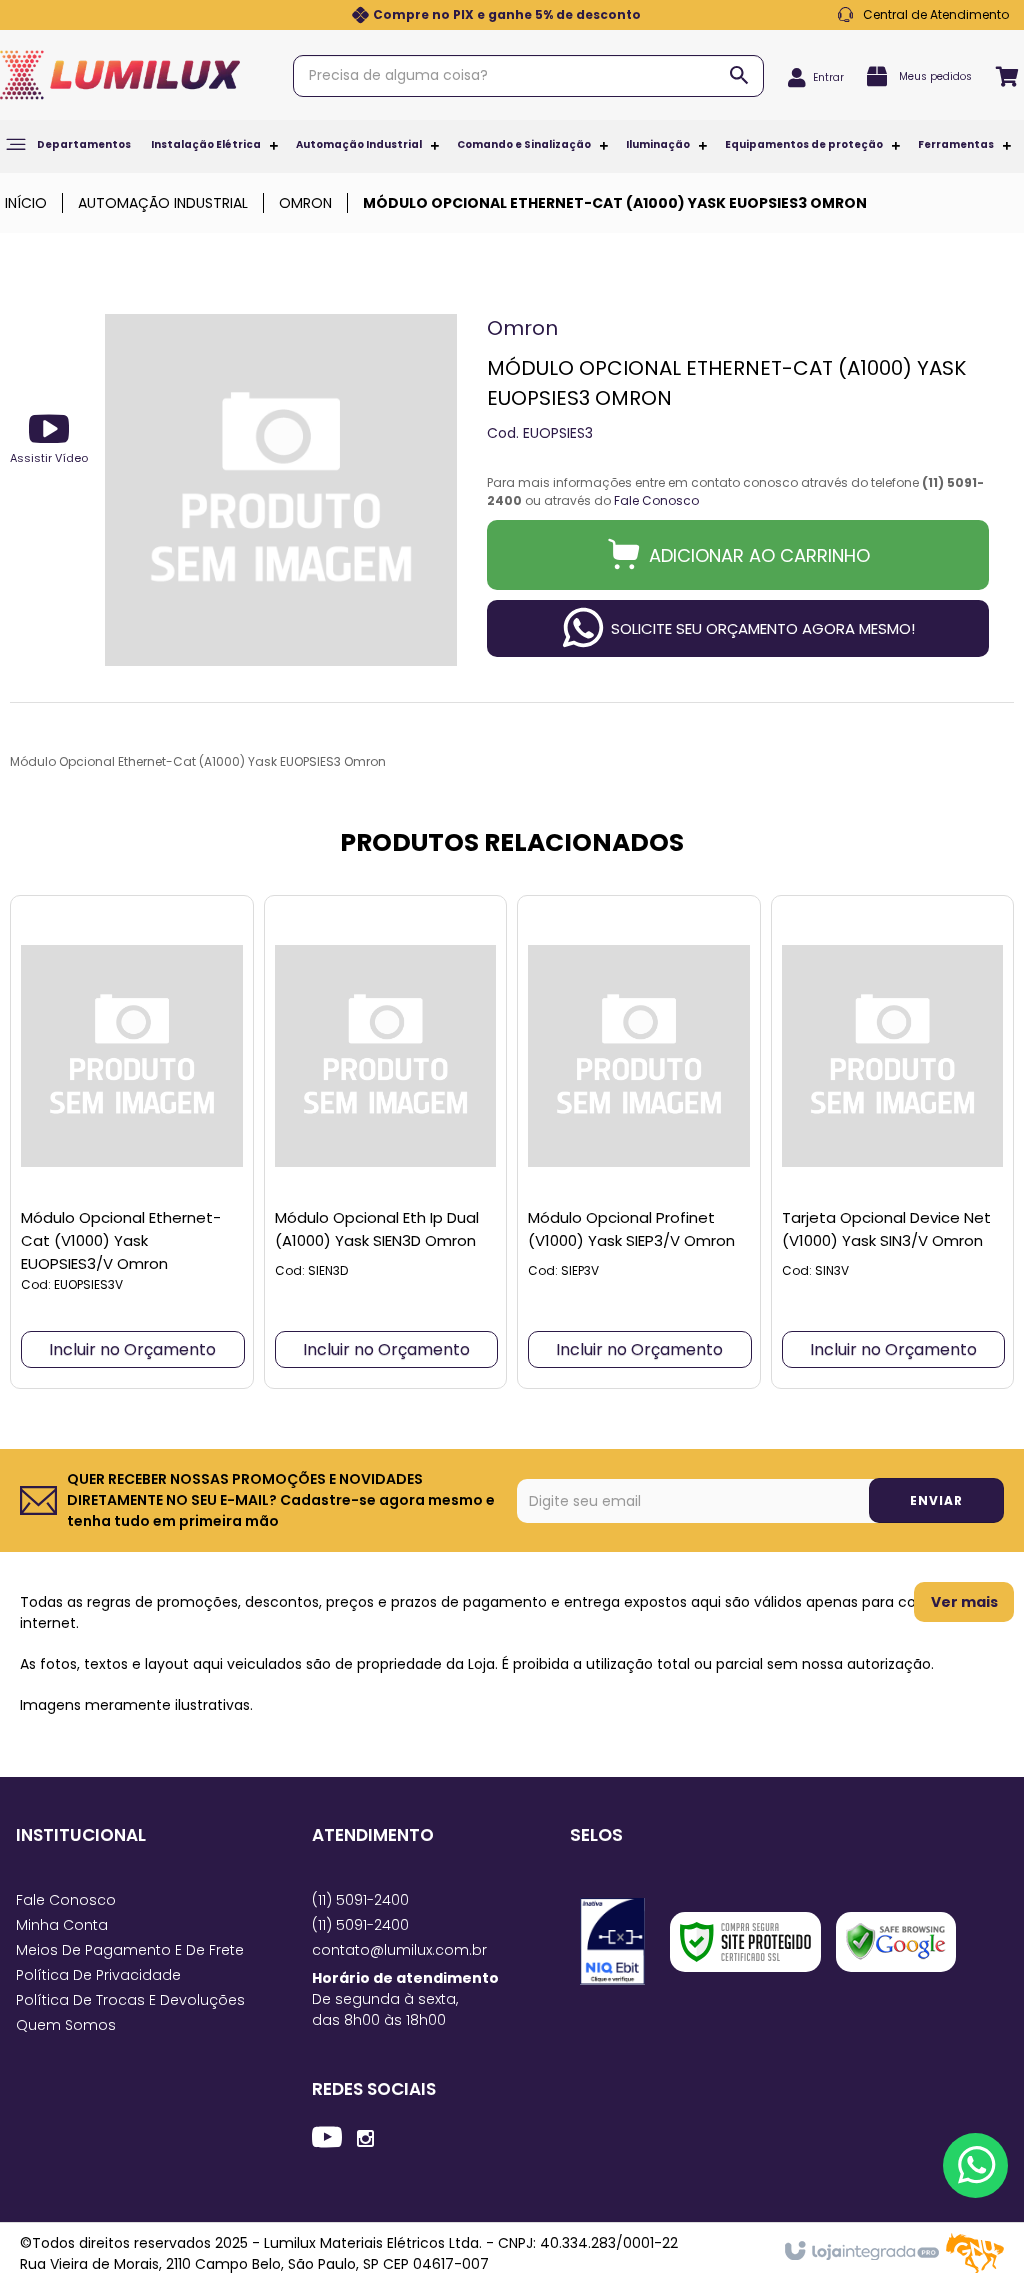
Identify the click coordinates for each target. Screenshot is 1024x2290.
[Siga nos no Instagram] (365, 2137)
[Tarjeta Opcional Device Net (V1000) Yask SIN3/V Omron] (893, 1142)
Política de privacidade (98, 1975)
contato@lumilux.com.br (399, 1950)
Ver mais (964, 1602)
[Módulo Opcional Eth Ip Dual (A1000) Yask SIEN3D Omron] (386, 1142)
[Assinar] (936, 1500)
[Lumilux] (120, 75)
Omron (305, 203)
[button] (49, 438)
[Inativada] (612, 1941)
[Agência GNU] (975, 2269)
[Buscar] (739, 75)
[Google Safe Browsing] (896, 1942)
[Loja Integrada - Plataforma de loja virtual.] (860, 2252)
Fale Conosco (923, 15)
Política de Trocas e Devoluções (130, 2000)
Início (26, 203)
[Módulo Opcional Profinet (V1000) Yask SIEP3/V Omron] (639, 1142)
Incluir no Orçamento (132, 1349)
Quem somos (66, 2025)
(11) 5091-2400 (360, 1900)
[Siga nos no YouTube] (327, 2139)
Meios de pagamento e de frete (130, 1950)
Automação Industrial (163, 203)
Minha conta (62, 1925)
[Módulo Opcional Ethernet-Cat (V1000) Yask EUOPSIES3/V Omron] (132, 1142)
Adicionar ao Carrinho (759, 555)
